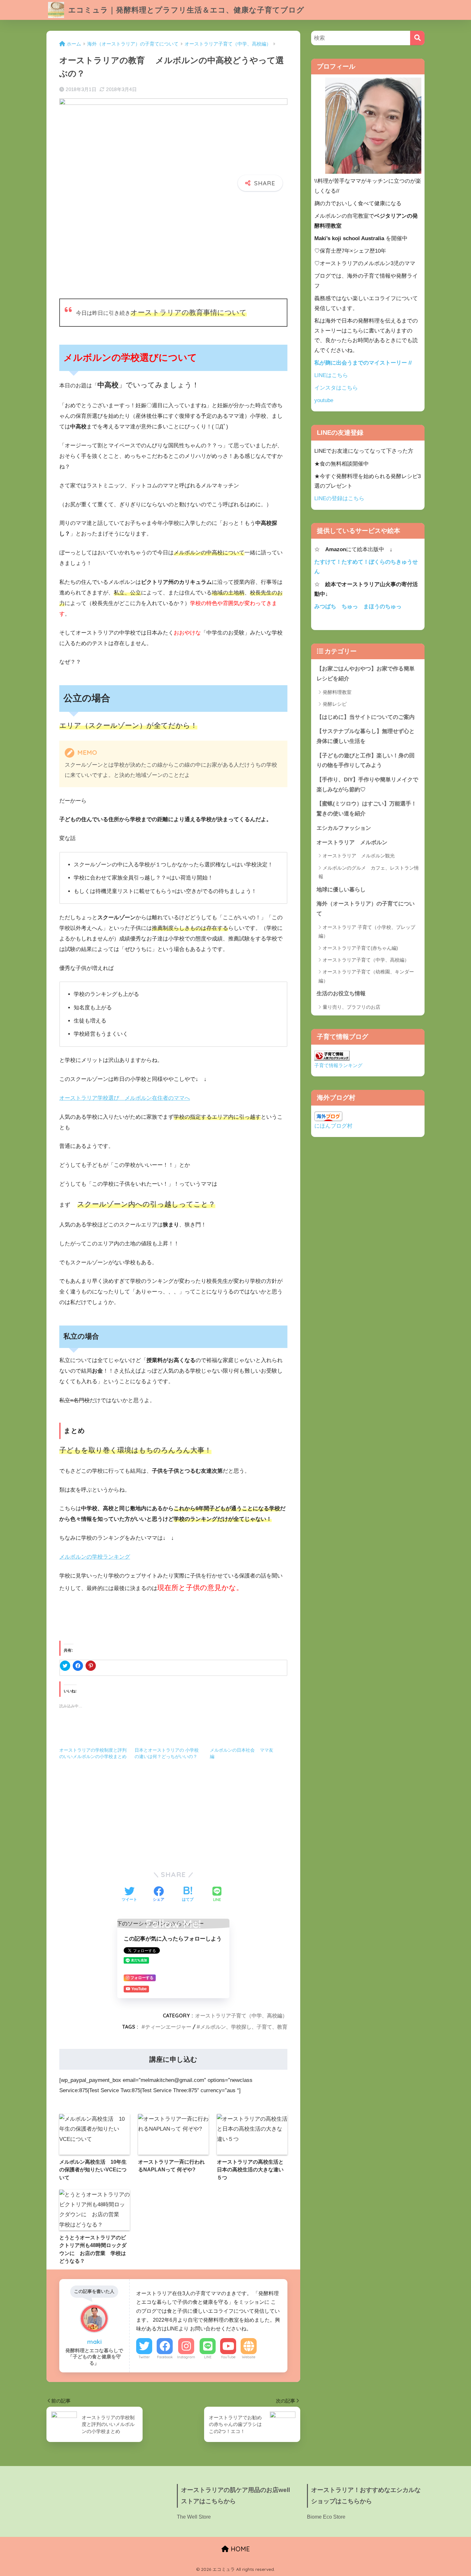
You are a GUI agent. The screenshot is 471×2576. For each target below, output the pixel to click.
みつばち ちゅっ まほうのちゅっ (358, 606)
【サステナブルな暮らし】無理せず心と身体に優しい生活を (366, 736)
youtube (324, 400)
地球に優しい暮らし (341, 890)
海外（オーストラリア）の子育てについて (366, 909)
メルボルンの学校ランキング (95, 1557)
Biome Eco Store (326, 2517)
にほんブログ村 (333, 1126)
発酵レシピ (335, 704)
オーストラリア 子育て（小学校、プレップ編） (367, 931)
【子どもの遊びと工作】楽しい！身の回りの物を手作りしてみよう (366, 761)
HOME (239, 2549)
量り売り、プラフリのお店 (351, 1007)
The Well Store (194, 2517)
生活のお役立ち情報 (341, 993)
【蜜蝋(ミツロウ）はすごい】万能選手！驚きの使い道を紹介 (367, 809)
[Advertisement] (173, 246)
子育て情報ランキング (338, 1065)
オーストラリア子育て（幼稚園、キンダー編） (366, 976)
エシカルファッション (344, 828)
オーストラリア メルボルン (355, 842)
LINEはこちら (331, 375)
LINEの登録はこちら (339, 498)
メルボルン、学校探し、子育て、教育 (244, 2027)
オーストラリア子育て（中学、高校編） (241, 2016)
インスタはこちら (336, 388)
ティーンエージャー (168, 2027)
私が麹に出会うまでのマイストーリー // (363, 363)
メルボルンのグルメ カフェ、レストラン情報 (369, 872)
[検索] (417, 38)
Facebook (165, 2357)
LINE (208, 2357)
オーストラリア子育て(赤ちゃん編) (360, 948)
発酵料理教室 (337, 692)
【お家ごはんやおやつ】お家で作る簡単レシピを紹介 (366, 674)
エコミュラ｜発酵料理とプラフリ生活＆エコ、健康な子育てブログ (185, 10)
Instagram (186, 2357)
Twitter (144, 2357)
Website (249, 2357)
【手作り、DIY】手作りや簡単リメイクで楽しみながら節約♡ (367, 785)
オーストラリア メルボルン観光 (359, 856)
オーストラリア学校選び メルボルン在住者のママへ (125, 1098)
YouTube (228, 2357)
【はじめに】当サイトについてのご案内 (366, 717)
